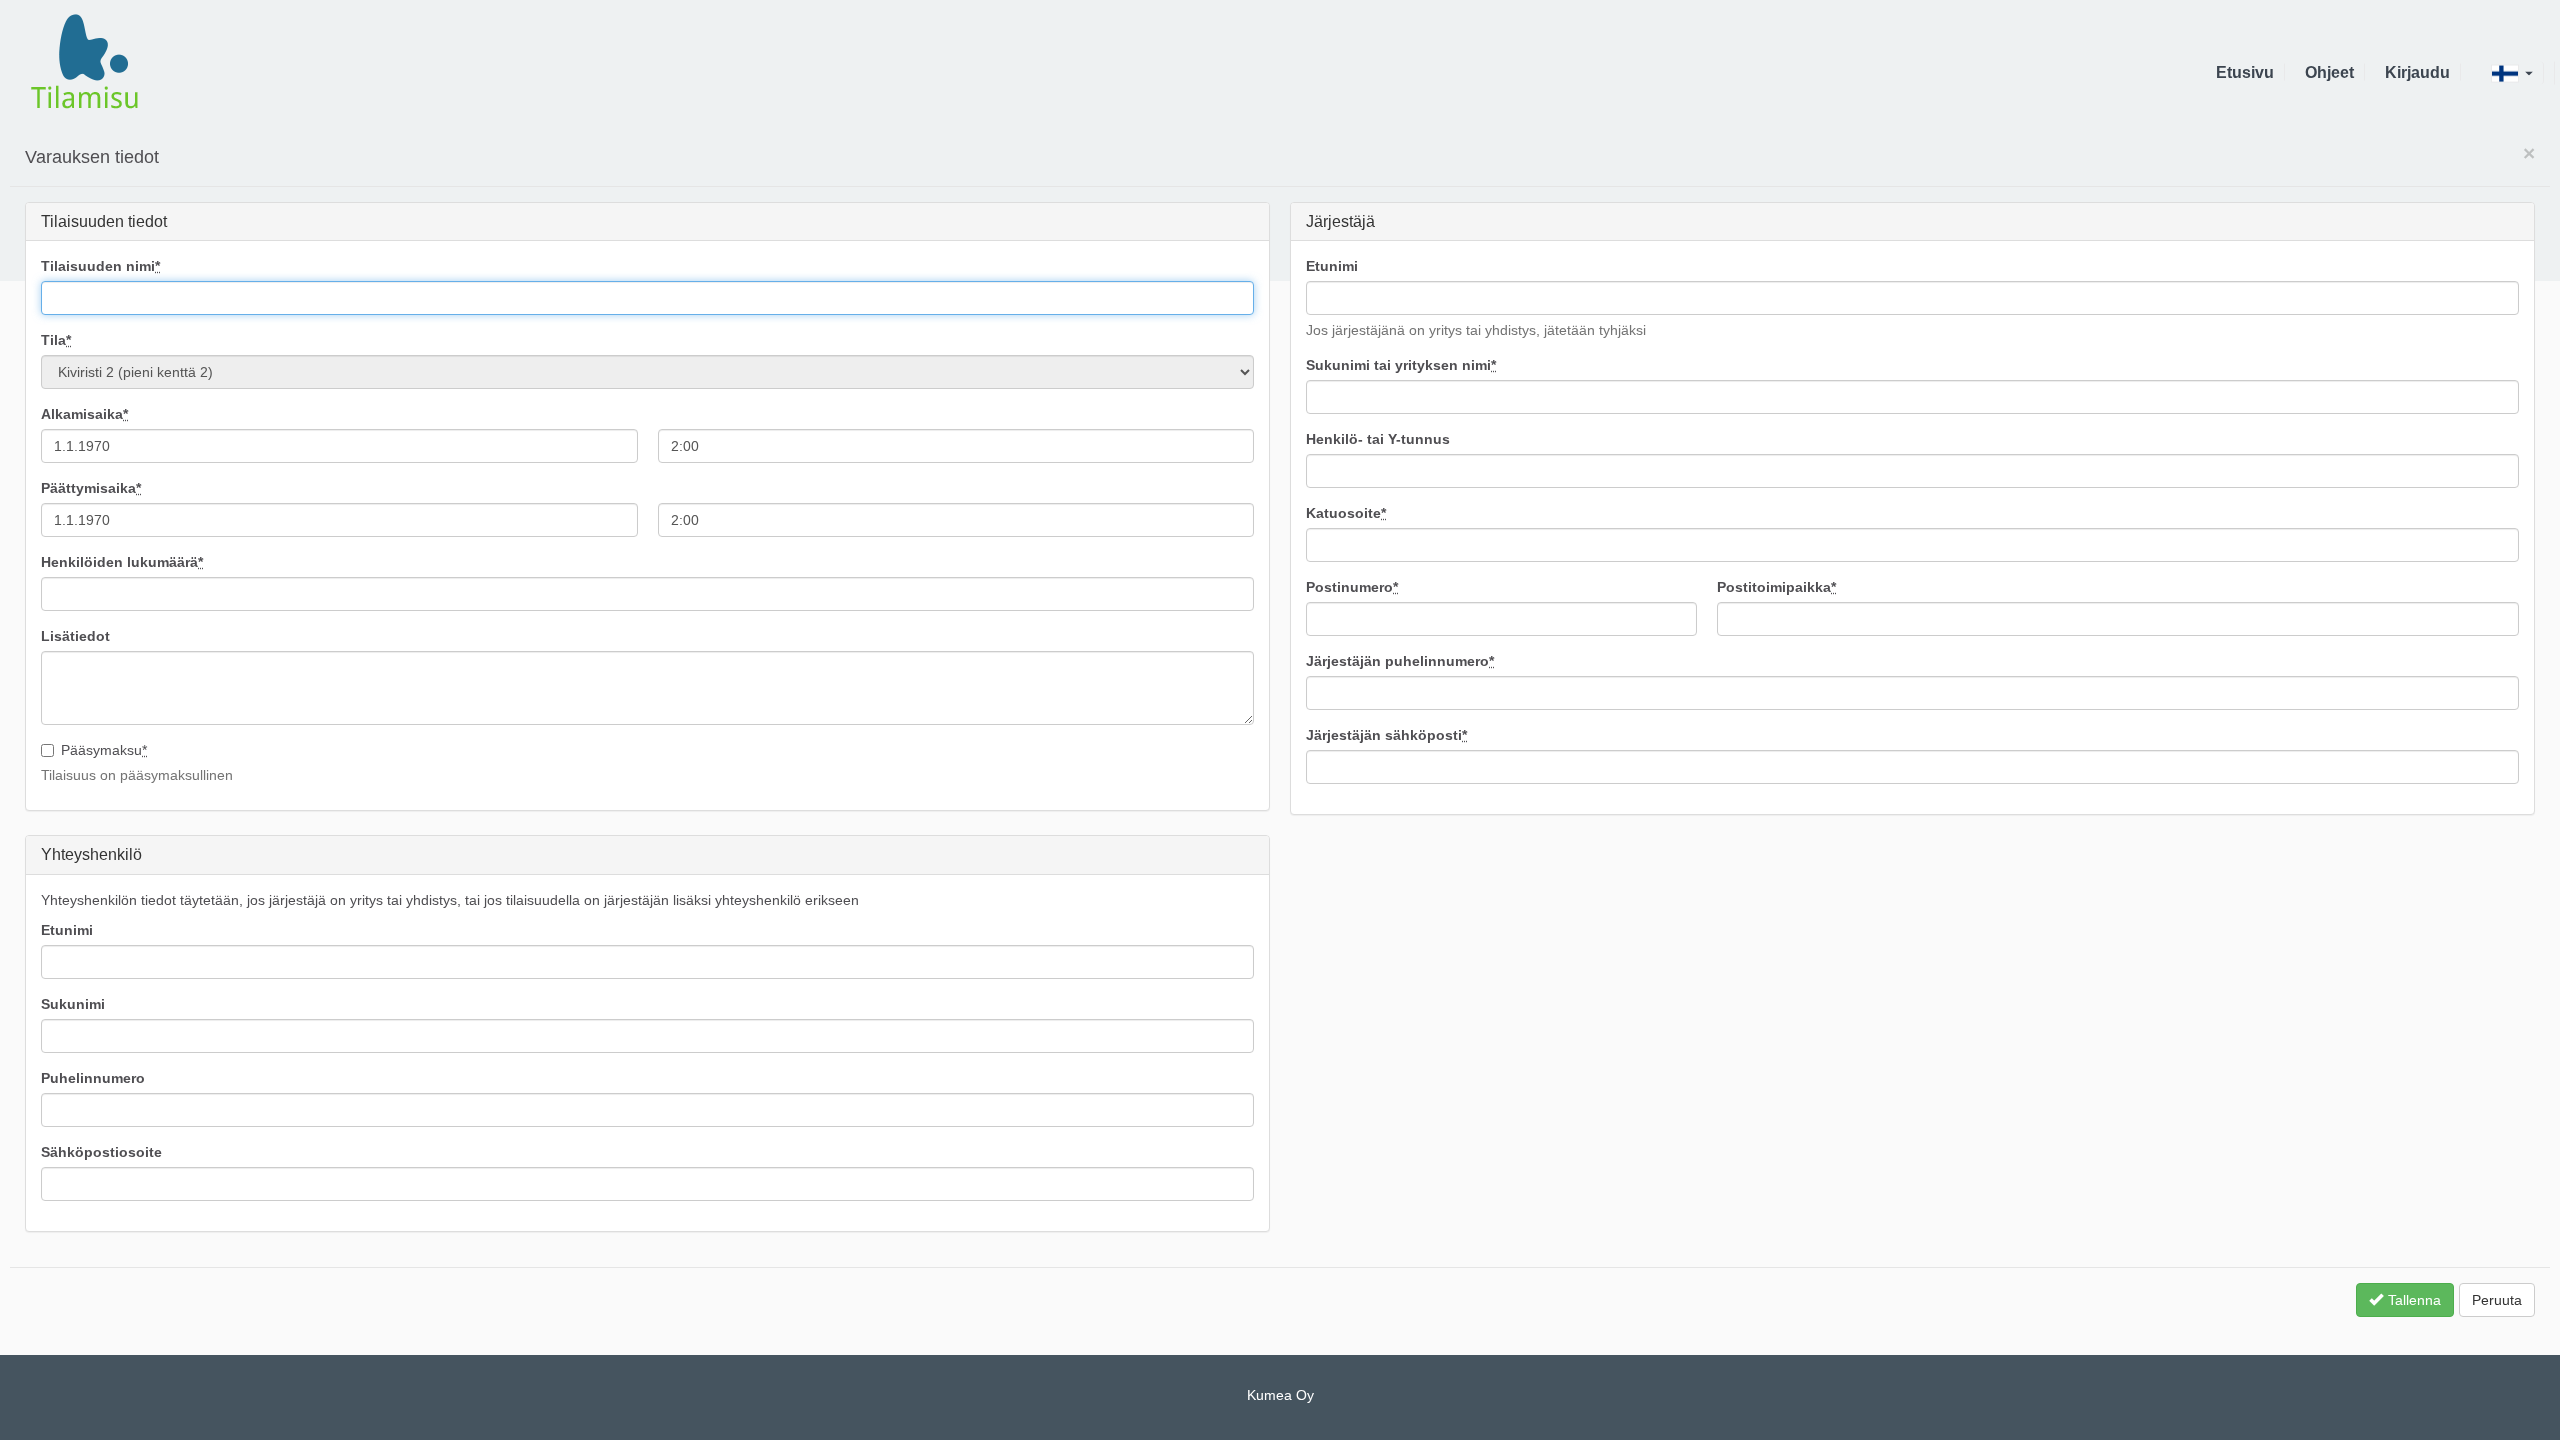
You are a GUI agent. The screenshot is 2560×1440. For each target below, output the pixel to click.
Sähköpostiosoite (101, 1152)
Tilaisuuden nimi (100, 266)
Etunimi (1332, 266)
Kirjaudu (2417, 72)
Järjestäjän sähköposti (1386, 735)
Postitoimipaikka (1776, 587)
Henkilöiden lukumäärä (122, 562)
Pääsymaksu (104, 750)
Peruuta (2497, 1300)
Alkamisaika (84, 414)
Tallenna (2414, 1300)
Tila (56, 340)
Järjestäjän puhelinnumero (1400, 661)
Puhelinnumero (93, 1078)
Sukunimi (73, 1004)
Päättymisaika (91, 488)
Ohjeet (2329, 72)
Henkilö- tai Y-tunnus (1378, 439)
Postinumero (1352, 587)
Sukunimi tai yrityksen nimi (1401, 365)
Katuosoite (1346, 513)
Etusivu (2245, 72)
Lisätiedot (75, 636)
